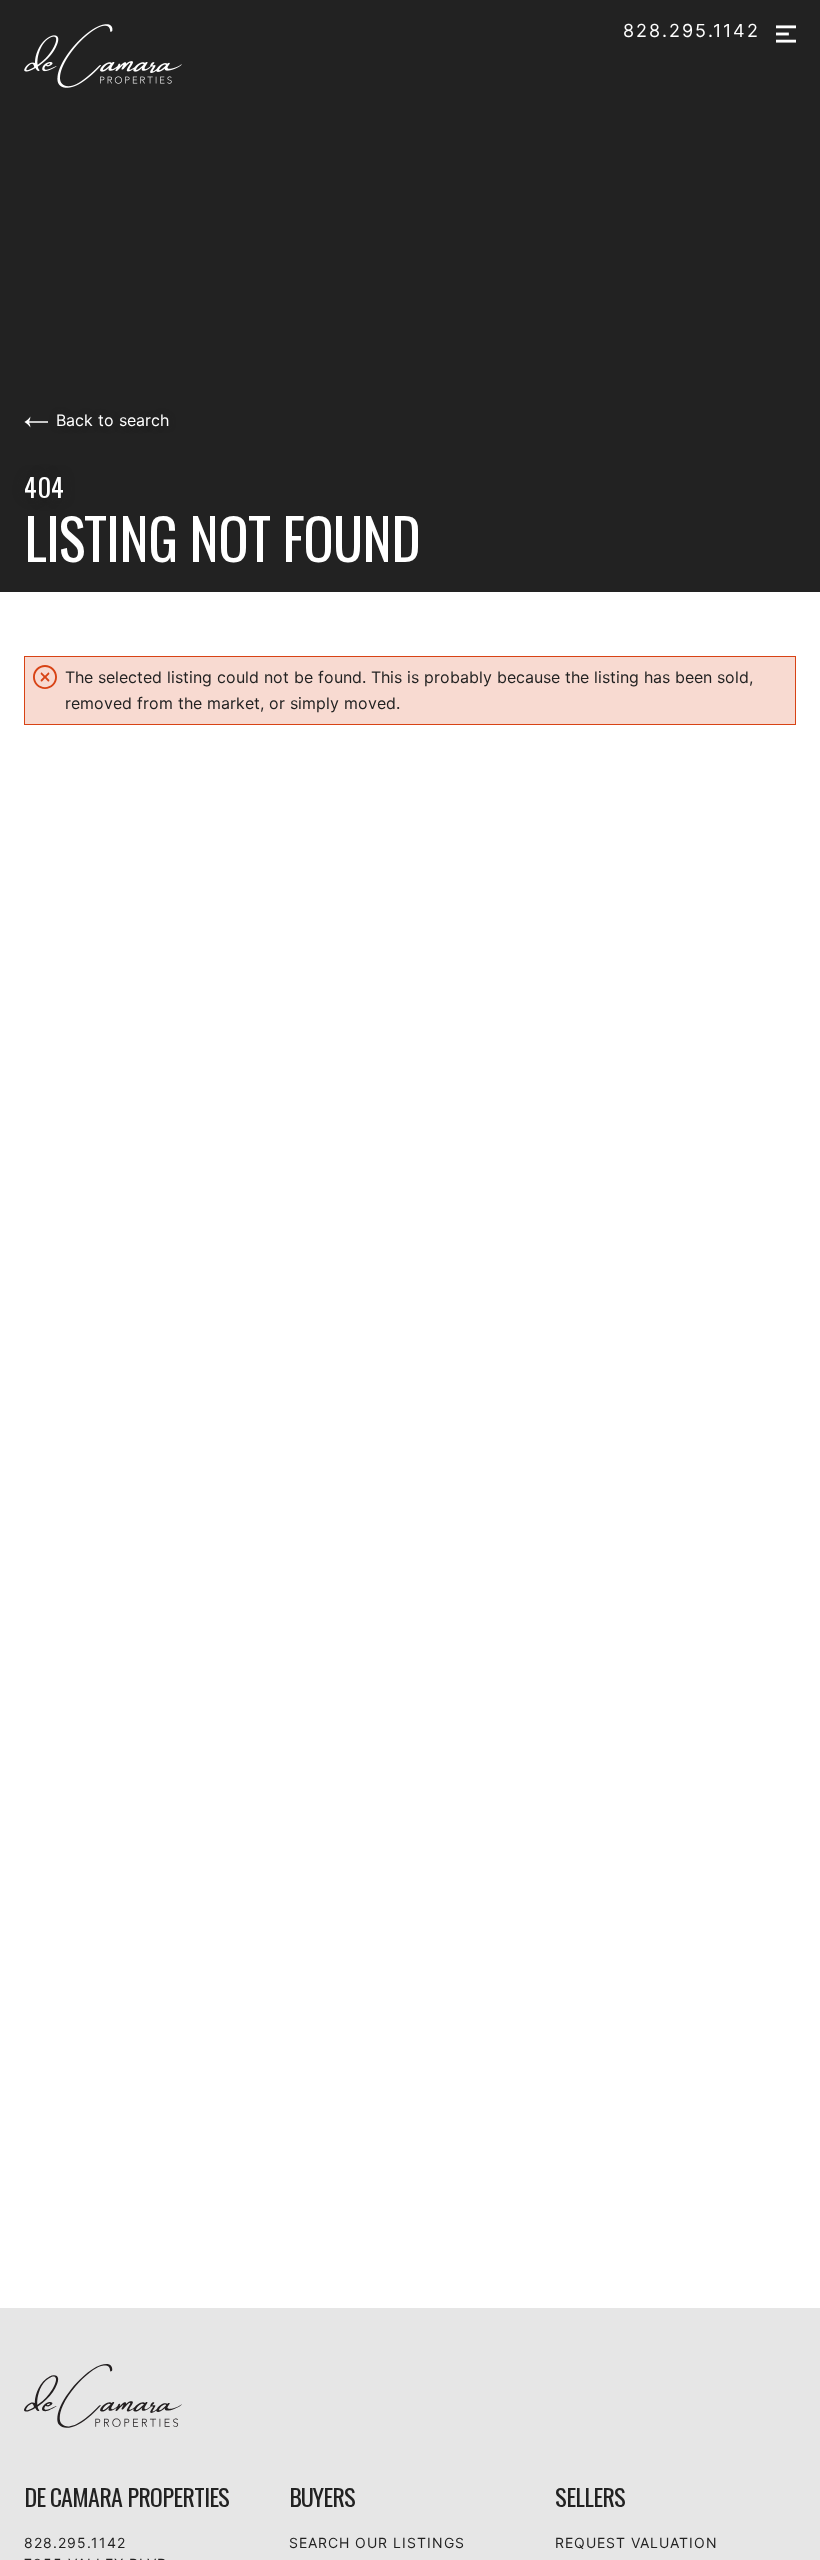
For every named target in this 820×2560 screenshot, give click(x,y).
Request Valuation (636, 2542)
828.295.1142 (691, 31)
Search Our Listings (377, 2542)
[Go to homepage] (126, 56)
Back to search (112, 420)
